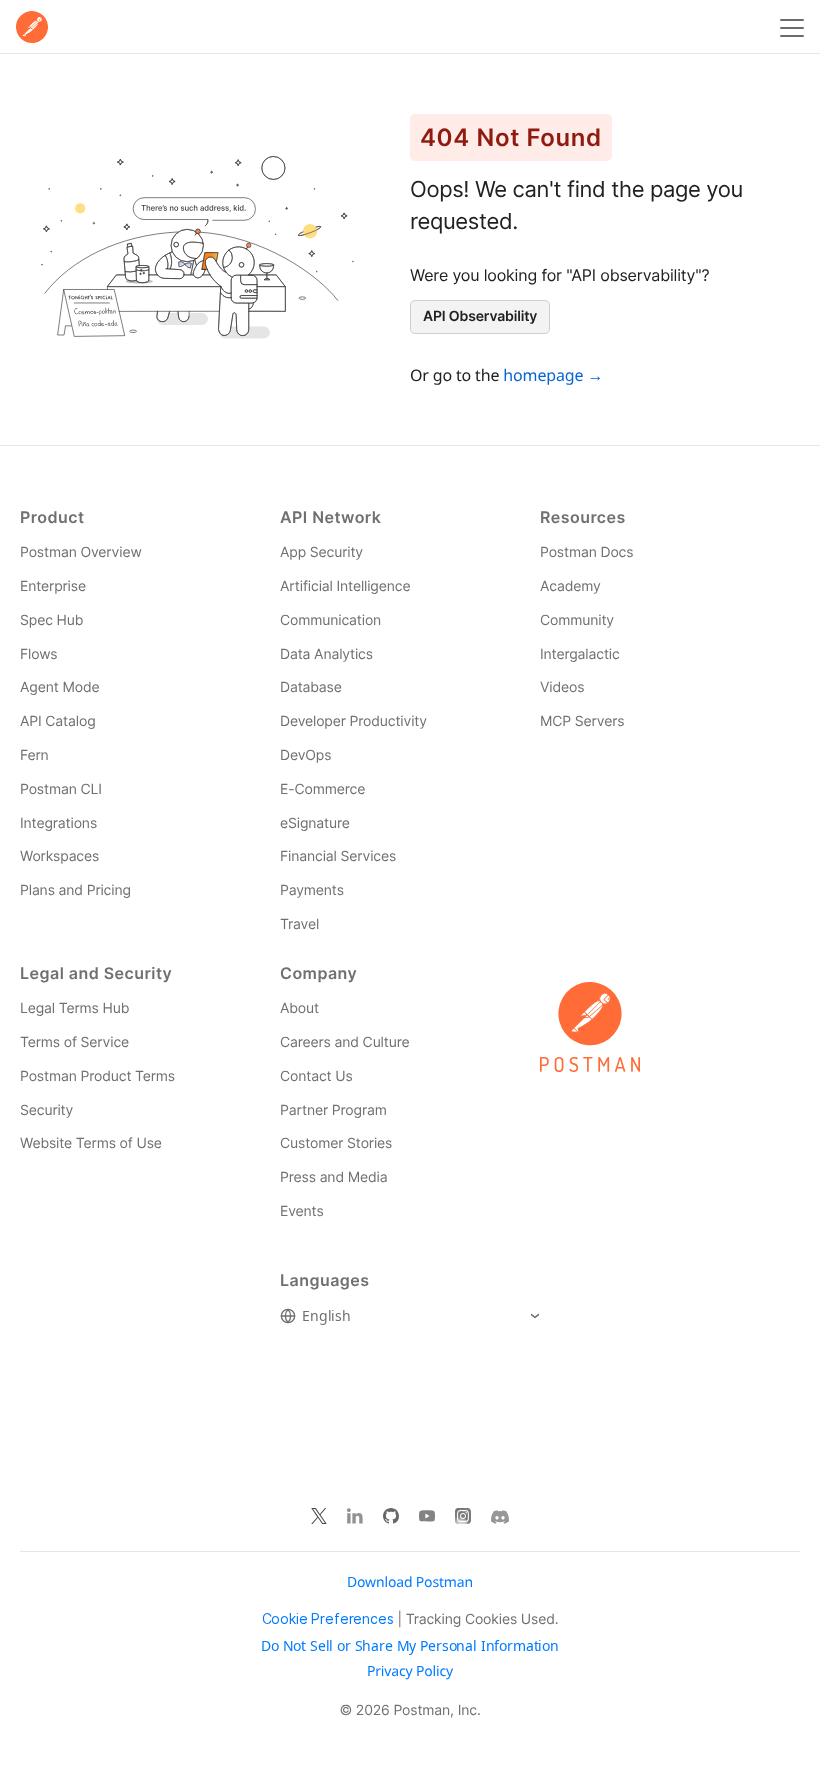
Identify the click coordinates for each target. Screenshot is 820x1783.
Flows (39, 654)
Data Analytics (326, 654)
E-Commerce (322, 789)
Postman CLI (61, 789)
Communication (330, 620)
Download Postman (410, 1582)
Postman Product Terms (97, 1076)
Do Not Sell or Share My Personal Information (410, 1646)
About (299, 1008)
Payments (312, 890)
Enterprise (53, 586)
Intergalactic (580, 654)
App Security (321, 552)
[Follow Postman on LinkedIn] (355, 1517)
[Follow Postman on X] (319, 1517)
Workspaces (59, 856)
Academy (570, 586)
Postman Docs (586, 552)
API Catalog (58, 721)
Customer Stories (336, 1143)
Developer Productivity (353, 721)
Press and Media (333, 1177)
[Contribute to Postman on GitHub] (391, 1517)
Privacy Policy (410, 1672)
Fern (34, 755)
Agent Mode (59, 687)
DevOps (305, 755)
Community (577, 620)
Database (311, 687)
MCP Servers (582, 721)
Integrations (58, 823)
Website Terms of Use (91, 1143)
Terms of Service (74, 1042)
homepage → (553, 375)
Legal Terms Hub (74, 1008)
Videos (562, 687)
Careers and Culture (344, 1042)
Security (46, 1110)
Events (302, 1211)
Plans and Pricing (75, 890)
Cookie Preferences (328, 1619)
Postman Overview (81, 552)
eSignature (315, 823)
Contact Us (316, 1076)
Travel (299, 924)
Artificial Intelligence (345, 586)
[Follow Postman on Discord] (500, 1517)
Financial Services (338, 856)
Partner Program (333, 1110)
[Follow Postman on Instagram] (463, 1517)
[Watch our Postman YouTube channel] (427, 1517)
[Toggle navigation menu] (789, 27)
